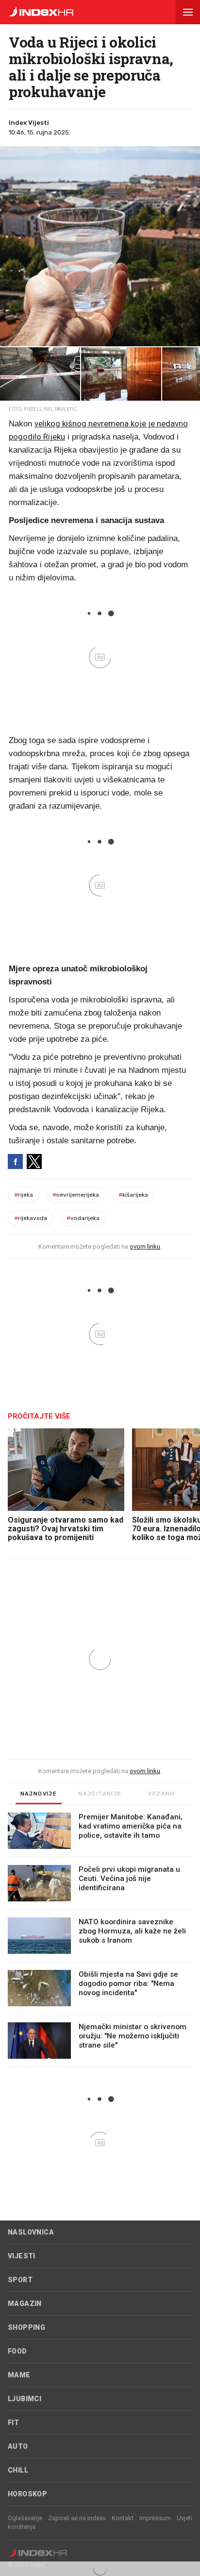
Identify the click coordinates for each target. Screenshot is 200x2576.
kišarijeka (133, 1195)
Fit (13, 2423)
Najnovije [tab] (39, 1794)
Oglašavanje (25, 2518)
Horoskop (27, 2494)
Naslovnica (31, 2232)
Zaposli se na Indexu (77, 2518)
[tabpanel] (100, 1940)
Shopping (26, 2327)
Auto (18, 2446)
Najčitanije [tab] (100, 1794)
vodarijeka (83, 1218)
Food (17, 2351)
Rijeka (24, 1195)
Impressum (155, 2518)
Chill (18, 2470)
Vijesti (22, 2256)
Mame (19, 2375)
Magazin (25, 2304)
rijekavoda (31, 1218)
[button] (188, 12)
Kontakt (123, 2518)
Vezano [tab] (161, 1794)
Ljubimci (25, 2399)
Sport (20, 2280)
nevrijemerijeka (76, 1195)
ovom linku (145, 1246)
